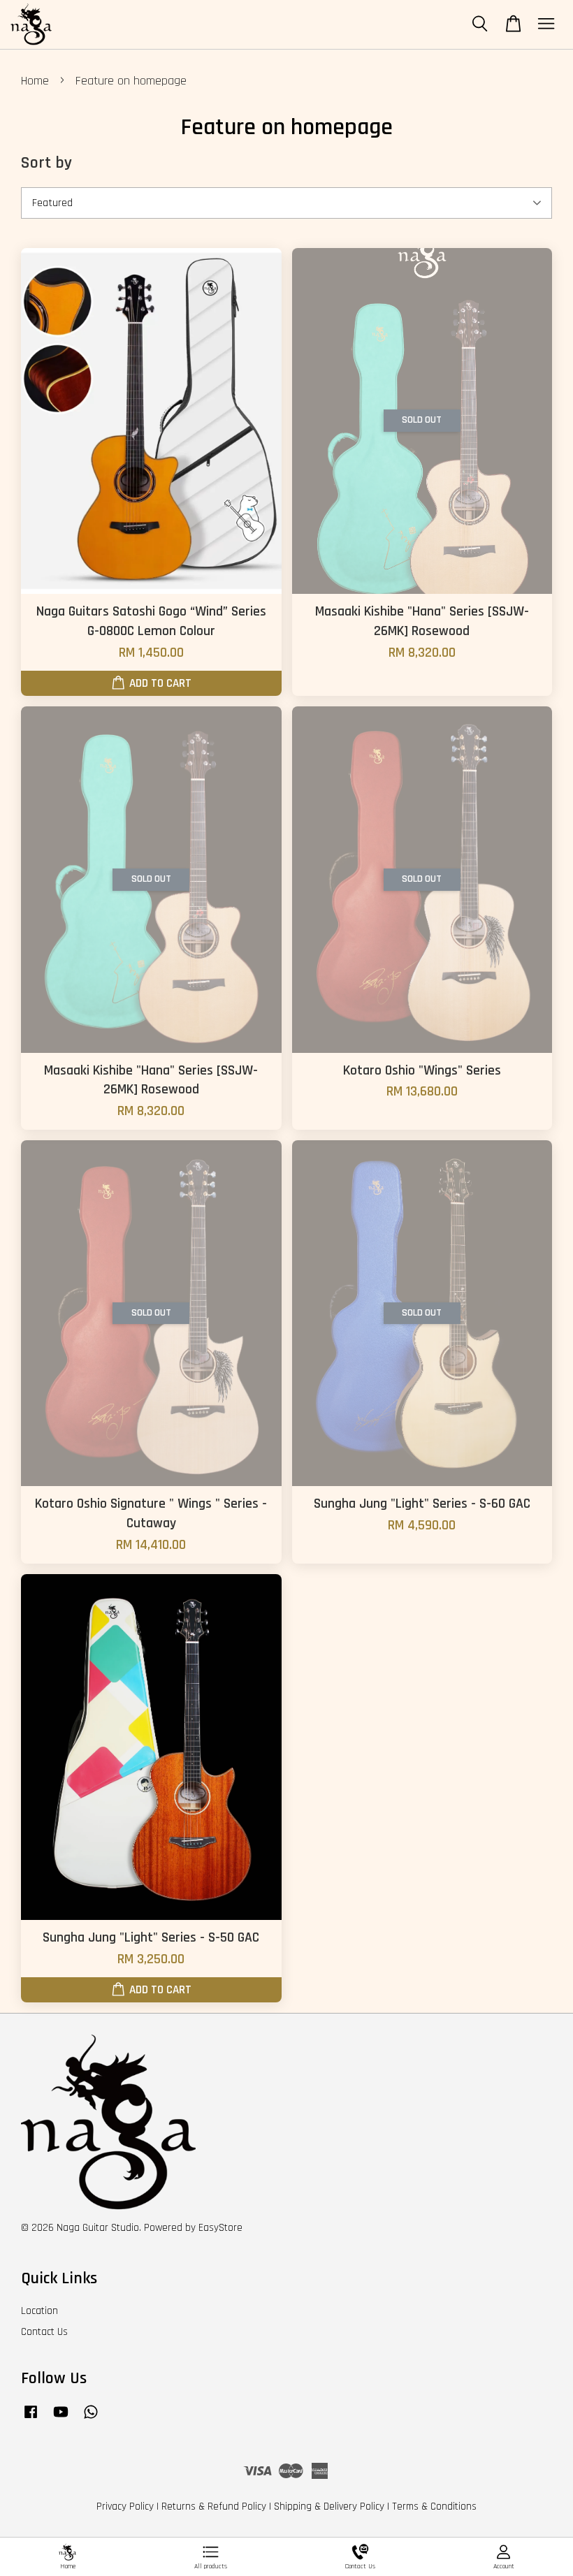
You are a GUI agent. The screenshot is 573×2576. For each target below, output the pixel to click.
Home (35, 81)
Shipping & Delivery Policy (329, 2506)
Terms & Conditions (434, 2506)
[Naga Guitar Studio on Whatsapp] (91, 2418)
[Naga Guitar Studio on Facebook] (31, 2418)
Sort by (46, 163)
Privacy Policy (125, 2506)
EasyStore (220, 2228)
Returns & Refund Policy (214, 2506)
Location (39, 2311)
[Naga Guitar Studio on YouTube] (61, 2418)
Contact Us (44, 2332)
